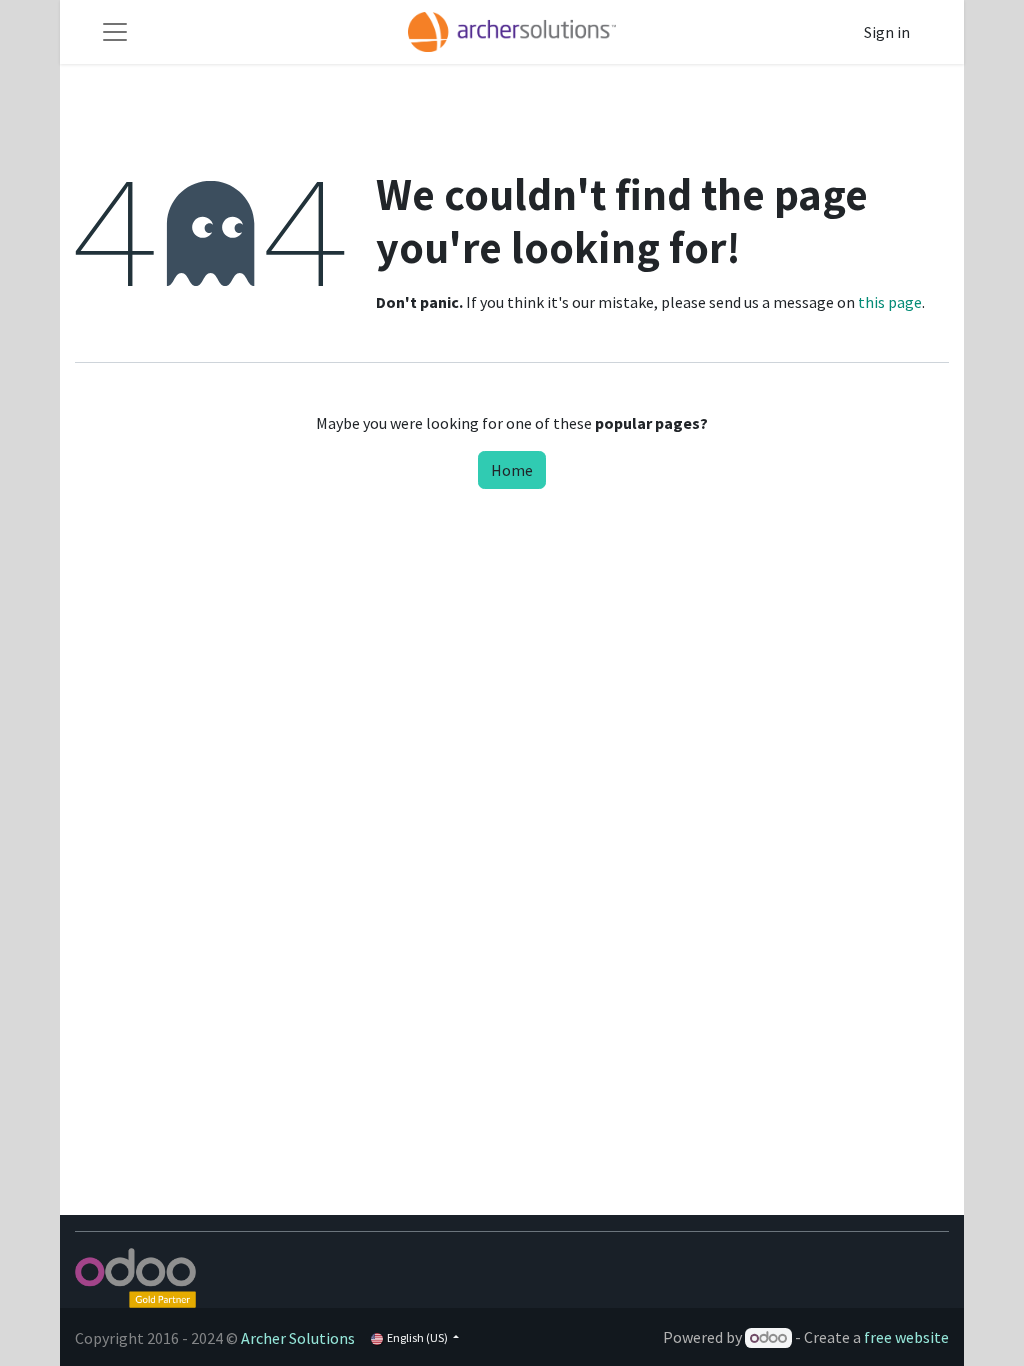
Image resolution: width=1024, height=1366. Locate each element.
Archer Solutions (298, 1338)
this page (890, 302)
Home (512, 470)
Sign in (887, 32)
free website (906, 1337)
